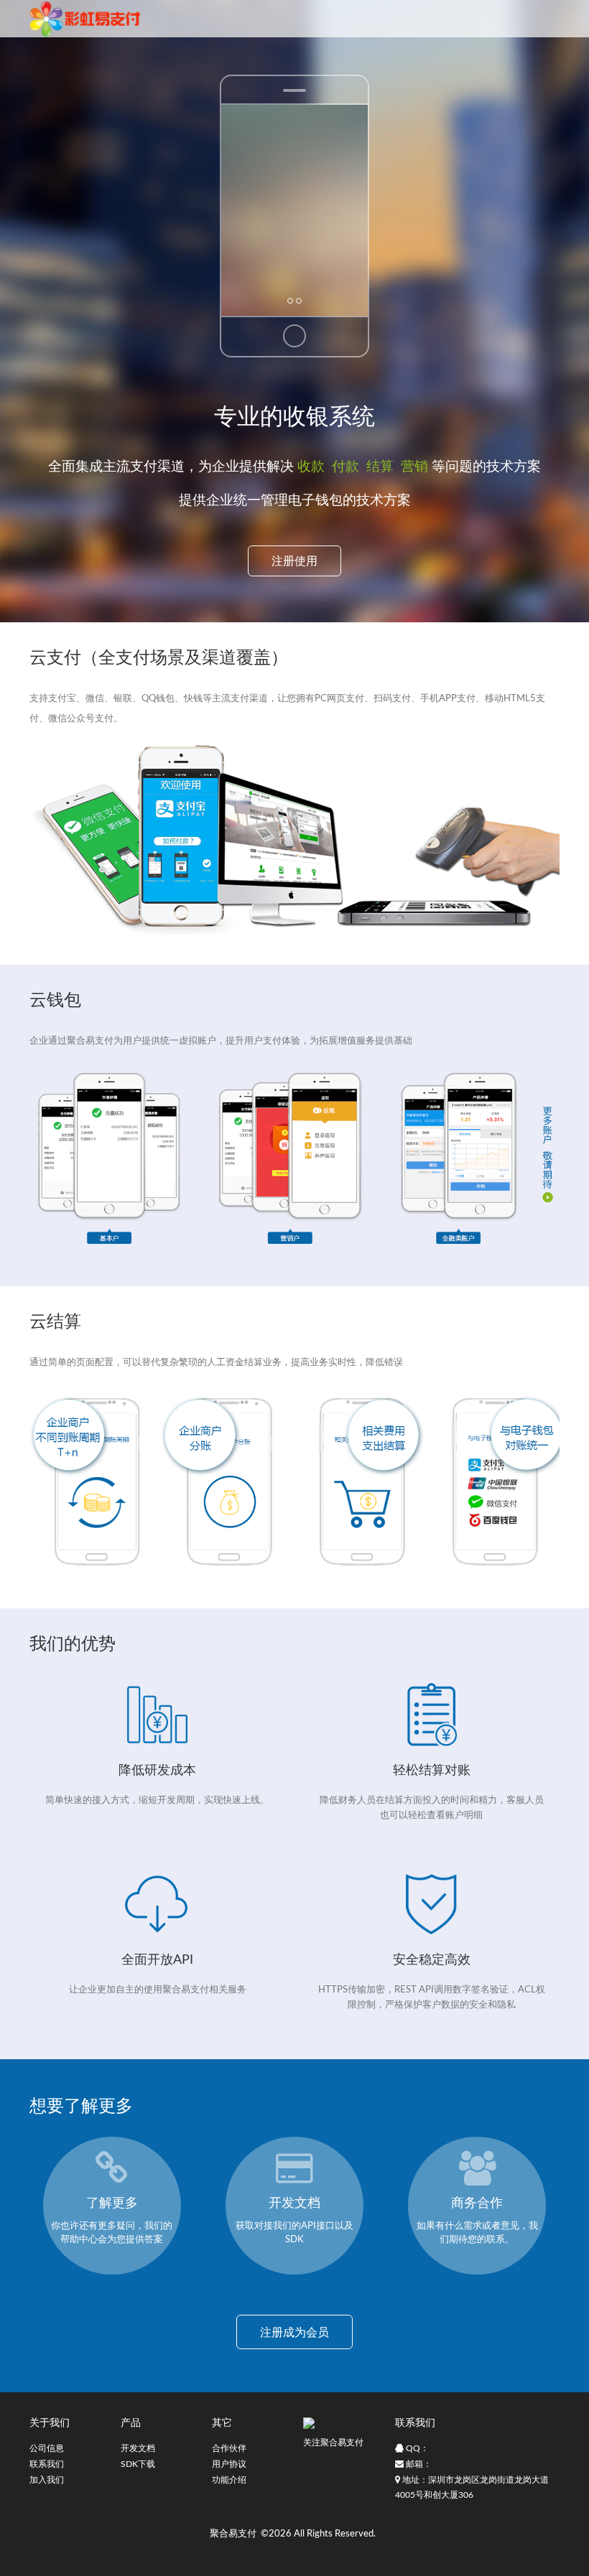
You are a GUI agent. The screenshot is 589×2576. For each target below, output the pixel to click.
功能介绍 (229, 2480)
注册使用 (294, 561)
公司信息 (47, 2448)
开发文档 (138, 2448)
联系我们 (47, 2464)
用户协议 (229, 2464)
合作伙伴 (229, 2448)
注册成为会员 (294, 2333)
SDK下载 (138, 2464)
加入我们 (47, 2480)
